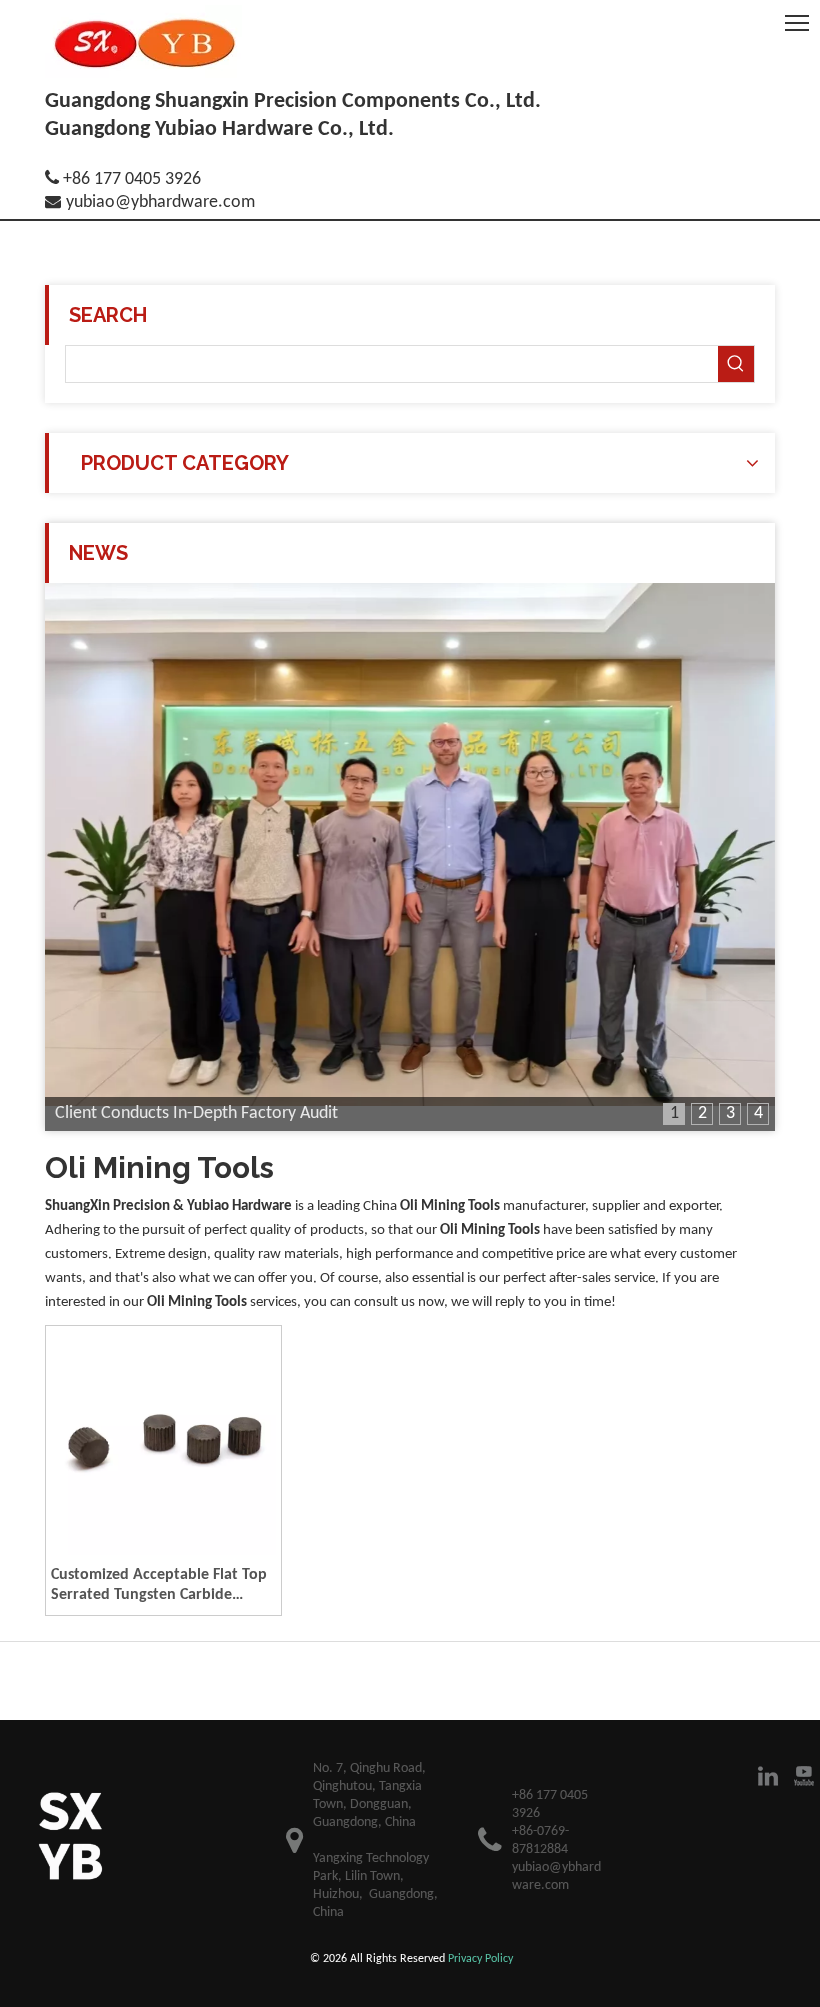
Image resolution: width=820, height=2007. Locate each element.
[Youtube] (804, 1776)
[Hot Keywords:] (736, 364)
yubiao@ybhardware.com (160, 202)
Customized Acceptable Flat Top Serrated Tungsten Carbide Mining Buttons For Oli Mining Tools (159, 1586)
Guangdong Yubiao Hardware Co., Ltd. (219, 129)
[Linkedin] (768, 1776)
